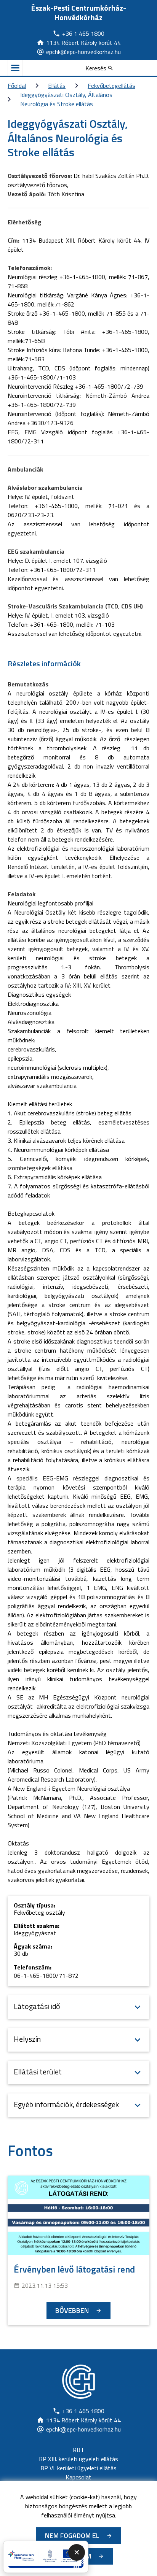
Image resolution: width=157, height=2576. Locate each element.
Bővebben (72, 2310)
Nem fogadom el (72, 2536)
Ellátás (57, 86)
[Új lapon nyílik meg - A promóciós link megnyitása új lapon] (46, 2557)
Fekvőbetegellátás (111, 86)
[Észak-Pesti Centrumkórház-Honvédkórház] (79, 2382)
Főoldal (17, 86)
